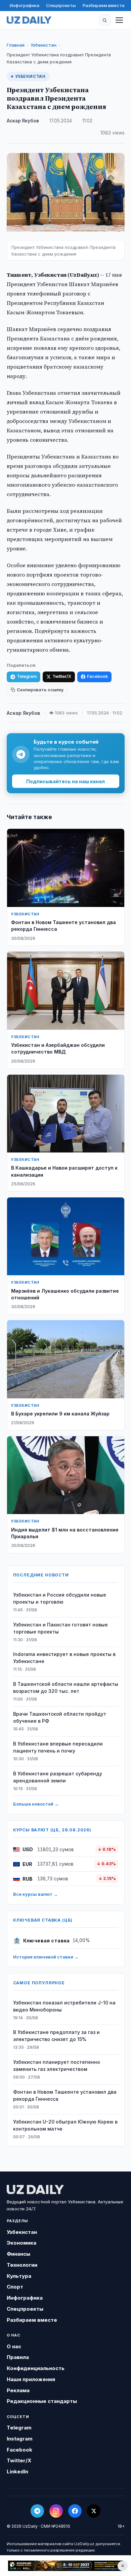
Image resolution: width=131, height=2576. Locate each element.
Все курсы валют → (35, 1894)
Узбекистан (43, 45)
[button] (105, 20)
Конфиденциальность (36, 2368)
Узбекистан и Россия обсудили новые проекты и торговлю (60, 1598)
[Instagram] (56, 2511)
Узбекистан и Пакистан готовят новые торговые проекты (60, 1628)
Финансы (18, 2254)
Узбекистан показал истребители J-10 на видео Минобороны (64, 2006)
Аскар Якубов (23, 121)
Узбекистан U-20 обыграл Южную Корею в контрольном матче (65, 2125)
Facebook (97, 676)
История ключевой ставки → (46, 1957)
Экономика (21, 2243)
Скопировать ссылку (40, 690)
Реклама (18, 2390)
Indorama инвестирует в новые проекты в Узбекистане (64, 1658)
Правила (18, 2357)
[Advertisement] (65, 2566)
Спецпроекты (61, 5)
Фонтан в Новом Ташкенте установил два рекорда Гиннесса (65, 2095)
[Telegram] (37, 2511)
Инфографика (25, 5)
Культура (19, 2276)
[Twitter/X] (94, 2511)
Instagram (20, 2439)
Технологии (22, 2265)
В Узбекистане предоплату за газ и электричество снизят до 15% (56, 2036)
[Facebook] (75, 2511)
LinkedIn (17, 2472)
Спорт (15, 2287)
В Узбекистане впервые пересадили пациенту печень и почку (58, 1747)
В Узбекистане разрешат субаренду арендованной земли (58, 1777)
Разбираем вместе (104, 5)
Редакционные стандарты (42, 2401)
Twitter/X (62, 676)
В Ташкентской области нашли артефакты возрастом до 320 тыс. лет (66, 1687)
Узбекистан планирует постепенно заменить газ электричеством (57, 2065)
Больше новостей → (36, 1804)
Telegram (27, 676)
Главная (16, 45)
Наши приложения (31, 2379)
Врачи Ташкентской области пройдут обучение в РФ (60, 1717)
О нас (14, 2346)
